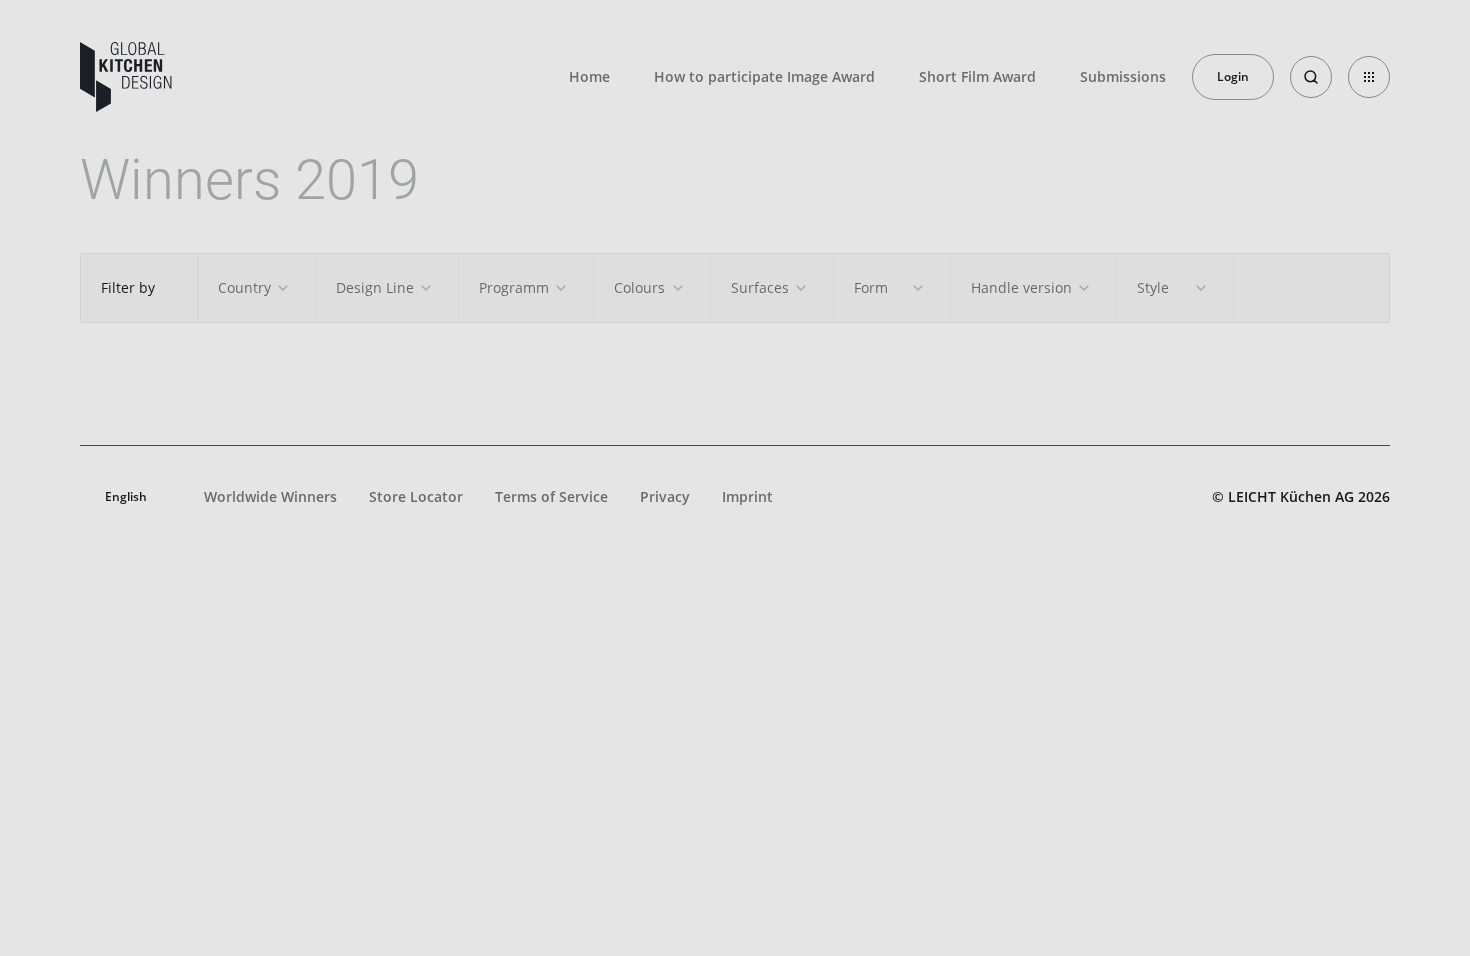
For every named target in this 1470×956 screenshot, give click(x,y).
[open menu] (1369, 77)
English (126, 496)
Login (1233, 76)
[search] (1311, 77)
